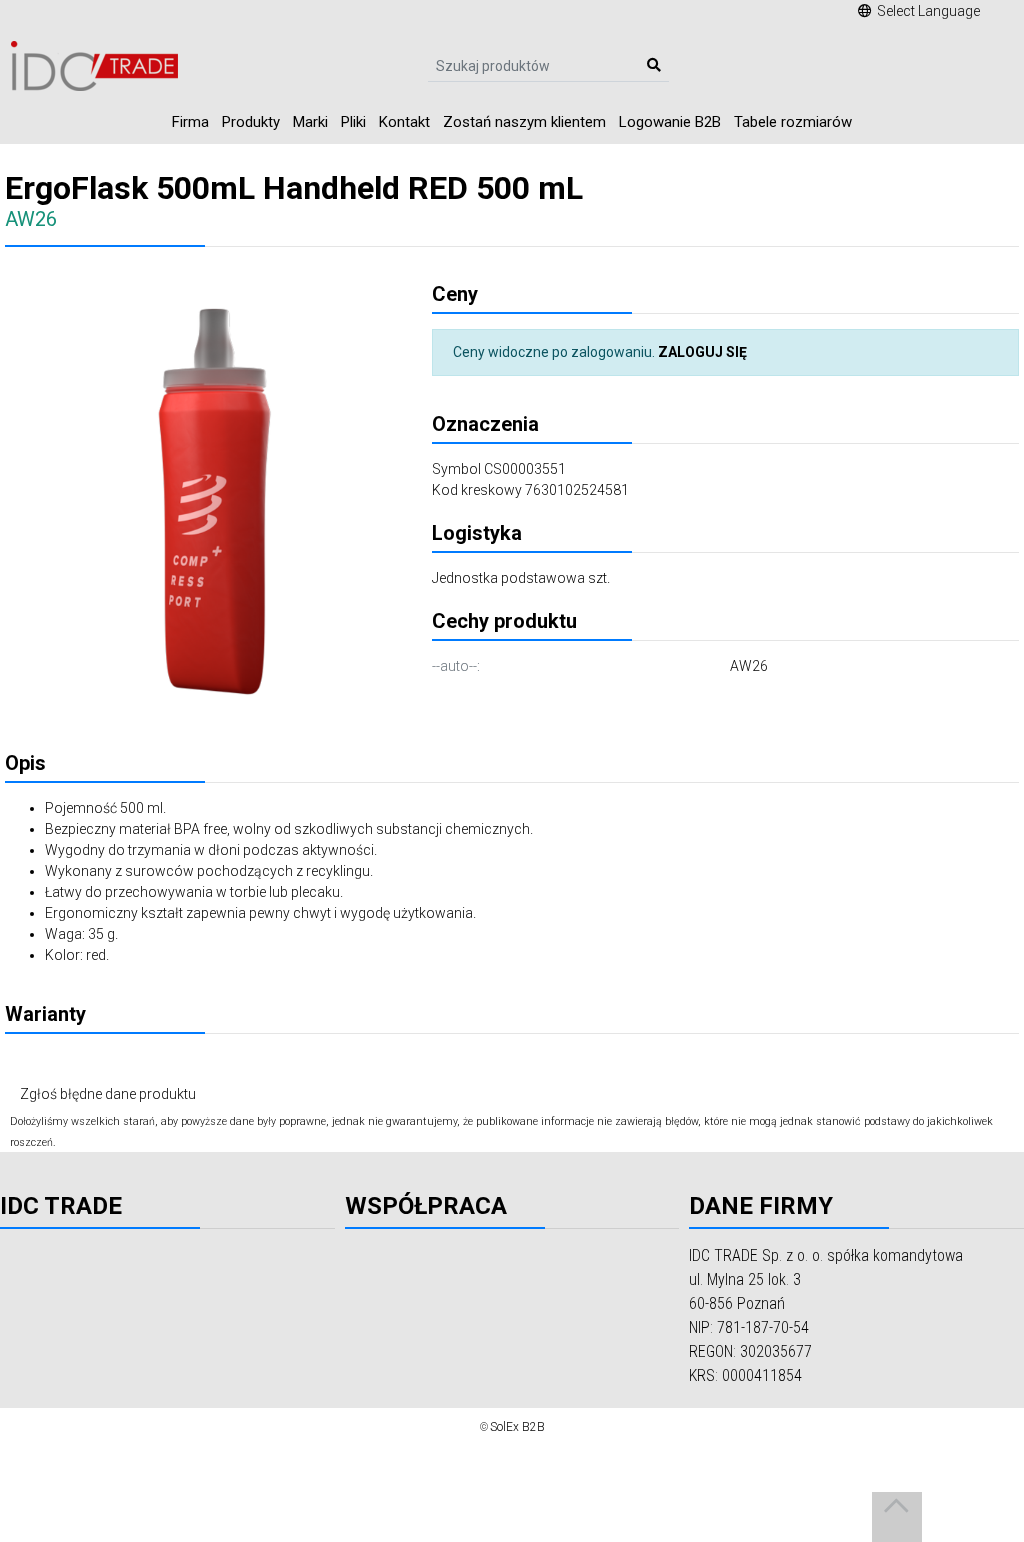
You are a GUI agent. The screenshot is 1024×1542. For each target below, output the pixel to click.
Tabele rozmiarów (793, 122)
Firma (190, 122)
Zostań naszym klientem (524, 122)
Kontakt (404, 122)
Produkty (251, 122)
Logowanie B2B (670, 122)
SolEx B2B (517, 1427)
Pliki (353, 122)
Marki (310, 122)
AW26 (749, 666)
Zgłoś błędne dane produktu (108, 1094)
